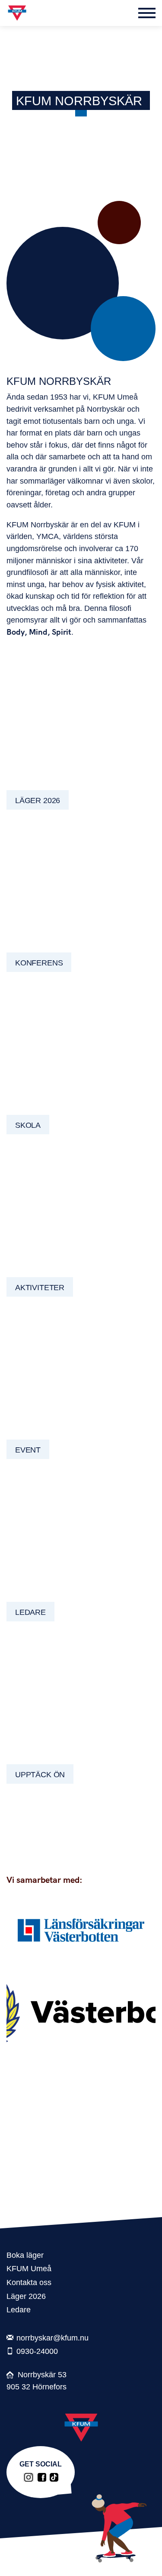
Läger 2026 (26, 2296)
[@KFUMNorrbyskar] (29, 2477)
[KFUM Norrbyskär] (42, 2477)
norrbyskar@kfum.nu (52, 2338)
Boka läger (25, 2255)
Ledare (19, 2310)
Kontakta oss (29, 2282)
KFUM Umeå (29, 2268)
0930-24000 (37, 2351)
